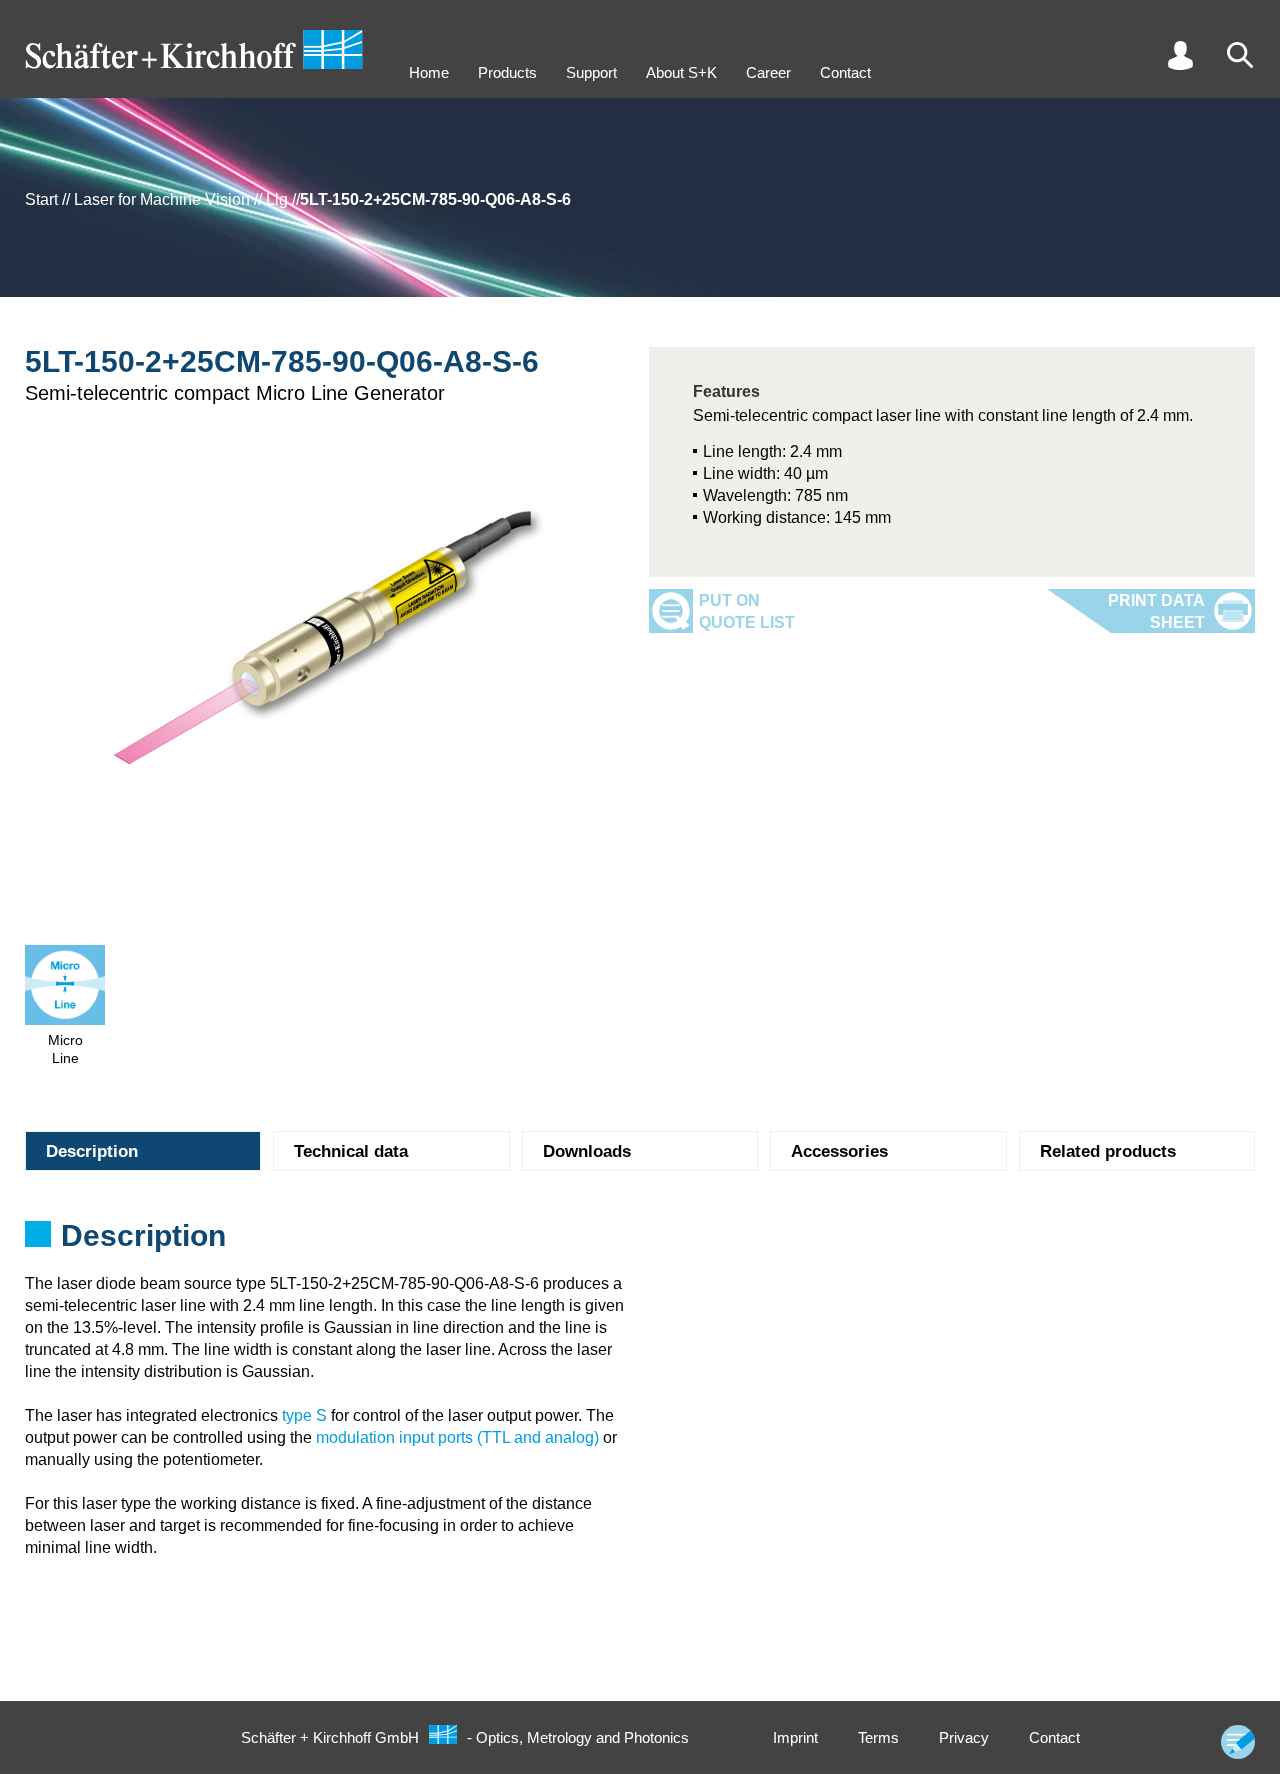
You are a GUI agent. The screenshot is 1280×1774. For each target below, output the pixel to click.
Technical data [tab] (351, 1151)
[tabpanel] (640, 1242)
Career (768, 72)
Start (41, 199)
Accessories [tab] (839, 1151)
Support (591, 72)
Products (507, 72)
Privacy (964, 1737)
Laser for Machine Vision (162, 199)
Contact (845, 72)
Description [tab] (92, 1151)
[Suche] (1240, 55)
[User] (1180, 55)
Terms (878, 1737)
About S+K (681, 72)
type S (304, 1415)
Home (429, 72)
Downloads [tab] (587, 1151)
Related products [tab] (1108, 1151)
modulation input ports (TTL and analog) (457, 1437)
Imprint (795, 1737)
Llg (277, 199)
